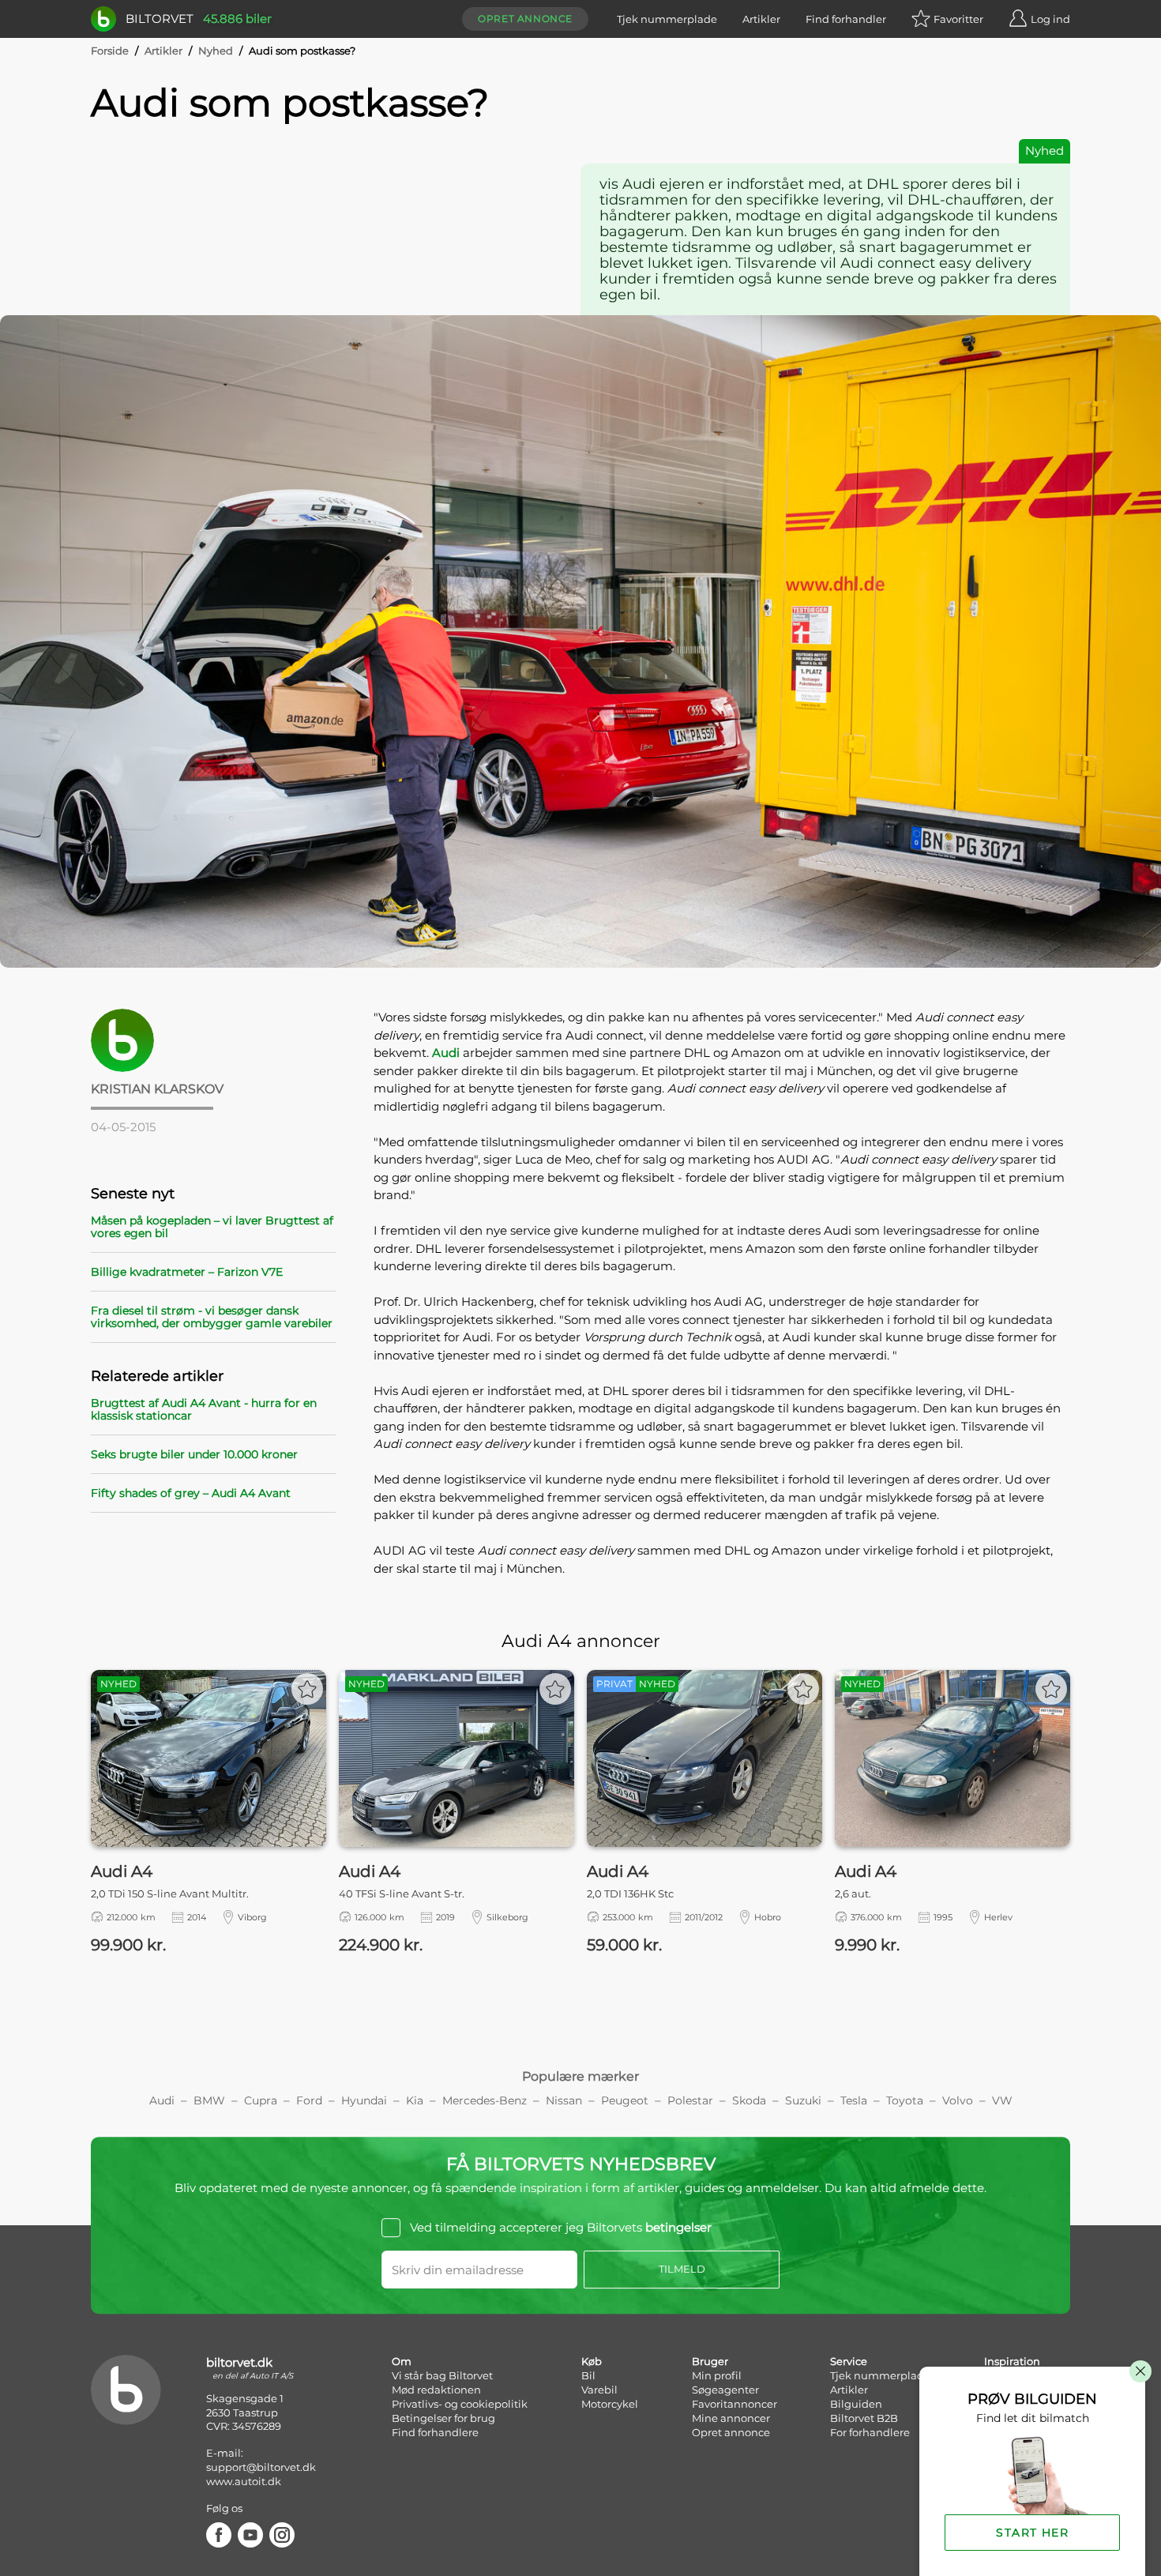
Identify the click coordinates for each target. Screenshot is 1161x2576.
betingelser (678, 2227)
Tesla (854, 2100)
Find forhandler (846, 19)
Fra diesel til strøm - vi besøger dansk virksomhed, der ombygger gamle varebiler (212, 1317)
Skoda (749, 2100)
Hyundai (364, 2100)
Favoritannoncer (735, 2404)
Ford (309, 2100)
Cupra (261, 2100)
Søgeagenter (725, 2390)
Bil (588, 2375)
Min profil (717, 2375)
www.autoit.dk (244, 2481)
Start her (1032, 2533)
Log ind (1050, 19)
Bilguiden (856, 2404)
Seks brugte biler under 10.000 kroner (194, 1454)
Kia (415, 2100)
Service (849, 2361)
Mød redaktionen (436, 2390)
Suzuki (803, 2100)
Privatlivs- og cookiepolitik (460, 2404)
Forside (110, 51)
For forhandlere (870, 2432)
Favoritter (958, 19)
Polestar (690, 2100)
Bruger (710, 2361)
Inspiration (1012, 2361)
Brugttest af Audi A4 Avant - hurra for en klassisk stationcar (204, 1409)
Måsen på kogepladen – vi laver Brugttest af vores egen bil (212, 1227)
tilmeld (682, 2269)
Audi (446, 1053)
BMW (209, 2100)
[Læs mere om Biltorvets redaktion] (213, 1040)
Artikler (761, 19)
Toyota (905, 2100)
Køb (592, 2361)
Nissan (564, 2100)
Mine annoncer (731, 2418)
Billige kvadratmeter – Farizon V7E (187, 1272)
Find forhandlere (435, 2432)
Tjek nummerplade (667, 19)
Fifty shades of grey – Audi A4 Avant (191, 1493)
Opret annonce (525, 19)
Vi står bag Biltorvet (442, 2375)
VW (1002, 2100)
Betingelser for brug (443, 2418)
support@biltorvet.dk (261, 2467)
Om (402, 2361)
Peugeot (625, 2100)
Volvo (958, 2100)
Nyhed (216, 51)
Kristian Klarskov (157, 1089)
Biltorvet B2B (864, 2418)
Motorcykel (610, 2404)
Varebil (599, 2390)
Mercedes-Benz (485, 2100)
